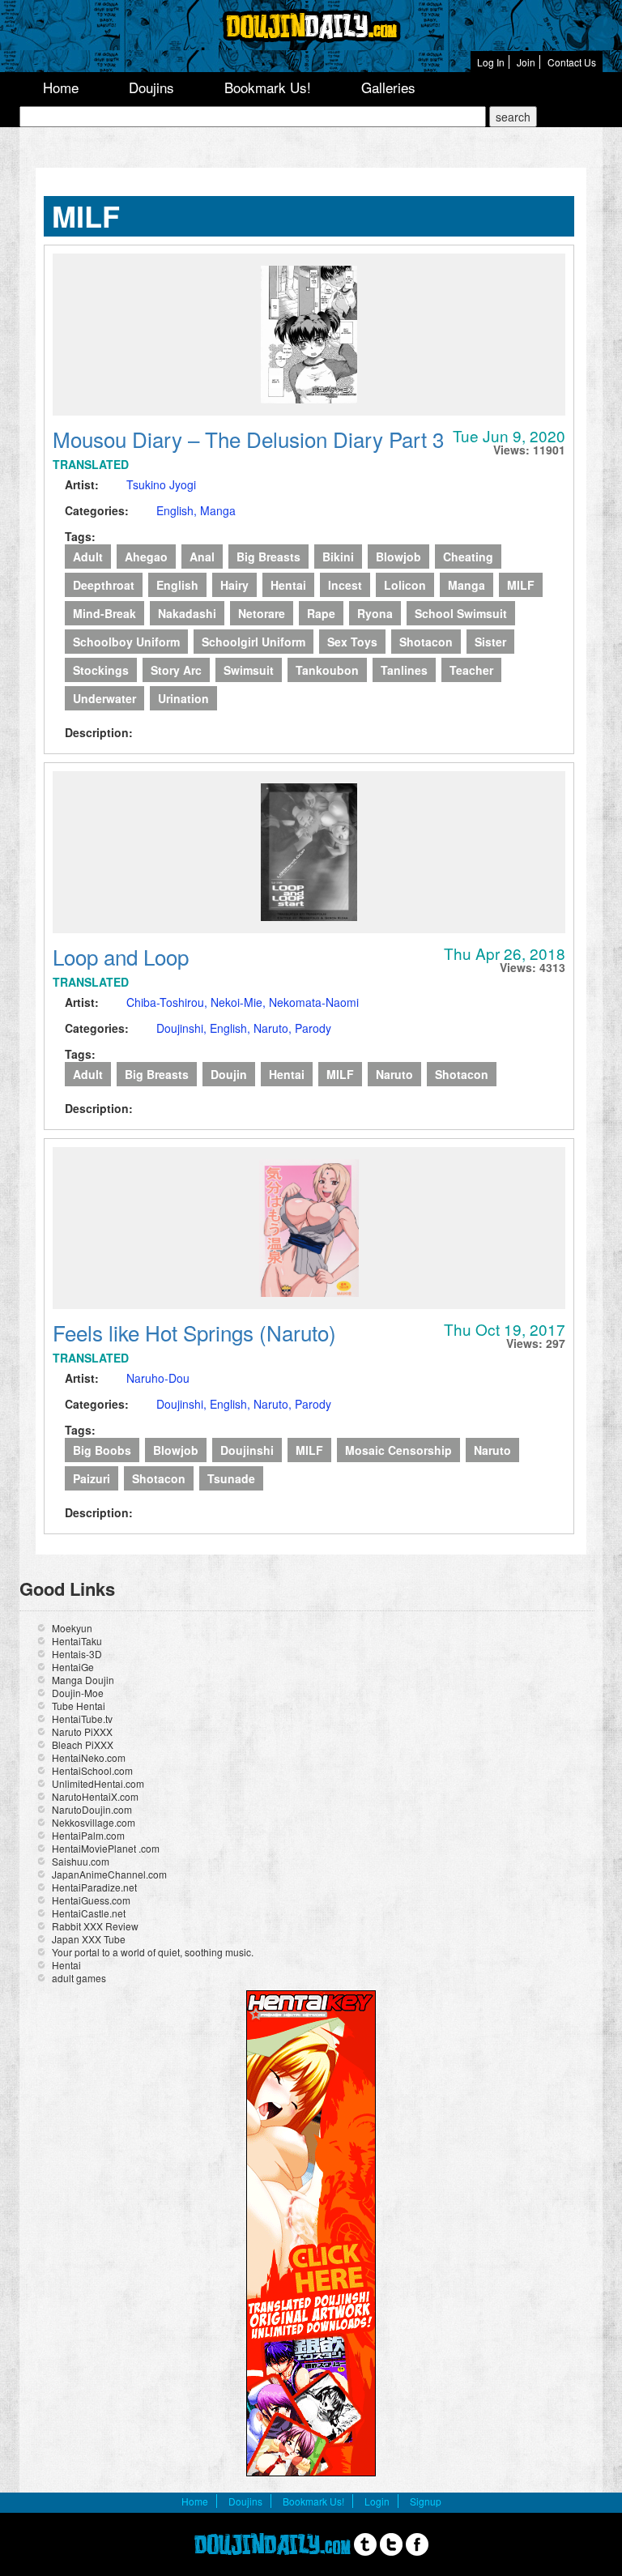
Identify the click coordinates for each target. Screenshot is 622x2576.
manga (466, 585)
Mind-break (104, 613)
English (177, 585)
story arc (176, 670)
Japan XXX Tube (89, 1939)
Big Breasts (268, 557)
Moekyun (72, 1628)
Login (377, 2501)
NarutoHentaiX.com (95, 1796)
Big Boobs (102, 1450)
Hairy (234, 585)
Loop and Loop (121, 956)
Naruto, (274, 1028)
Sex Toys (352, 642)
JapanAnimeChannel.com (109, 1874)
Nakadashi (187, 613)
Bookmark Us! (268, 87)
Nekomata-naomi (314, 1002)
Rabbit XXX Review (95, 1926)
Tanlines (404, 670)
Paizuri (92, 1478)
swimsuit (249, 670)
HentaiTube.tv (82, 1719)
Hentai (288, 585)
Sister (490, 642)
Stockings (101, 670)
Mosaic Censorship (398, 1450)
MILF (521, 585)
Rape (321, 613)
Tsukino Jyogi (161, 484)
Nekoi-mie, (240, 1002)
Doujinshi (247, 1450)
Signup (426, 2501)
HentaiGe (73, 1667)
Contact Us (572, 62)
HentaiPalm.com (88, 1835)
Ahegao (146, 557)
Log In (491, 62)
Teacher (471, 670)
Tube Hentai (79, 1706)
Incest (345, 585)
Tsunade (231, 1478)
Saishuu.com (81, 1861)
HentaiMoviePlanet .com (106, 1848)
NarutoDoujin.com (92, 1809)
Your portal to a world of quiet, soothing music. (153, 1952)
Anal (202, 557)
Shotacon (426, 642)
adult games (79, 1978)
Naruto (394, 1074)
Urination (183, 698)
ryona (375, 613)
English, (178, 510)
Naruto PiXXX (82, 1732)
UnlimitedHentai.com (98, 1783)
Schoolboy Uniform (126, 642)
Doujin (229, 1074)
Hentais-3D (77, 1654)
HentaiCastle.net (89, 1913)
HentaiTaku (77, 1641)
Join (526, 62)
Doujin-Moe (78, 1693)
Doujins (151, 87)
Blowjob (398, 557)
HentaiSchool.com (92, 1770)
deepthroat (104, 585)
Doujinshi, (183, 1028)
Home (61, 87)
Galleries (388, 87)
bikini (338, 557)
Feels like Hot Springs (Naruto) (194, 1332)
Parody (313, 1028)
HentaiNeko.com (89, 1757)
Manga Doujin (83, 1680)
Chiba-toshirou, (168, 1002)
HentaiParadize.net (94, 1887)
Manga (218, 510)
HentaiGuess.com (91, 1900)
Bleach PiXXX (83, 1744)
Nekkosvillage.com (94, 1822)
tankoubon (327, 670)
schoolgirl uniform (253, 642)
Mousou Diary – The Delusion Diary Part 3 (248, 439)
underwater (104, 698)
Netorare (262, 613)
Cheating (468, 557)
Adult (88, 557)
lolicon (405, 585)
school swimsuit (461, 613)
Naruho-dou (158, 1378)
